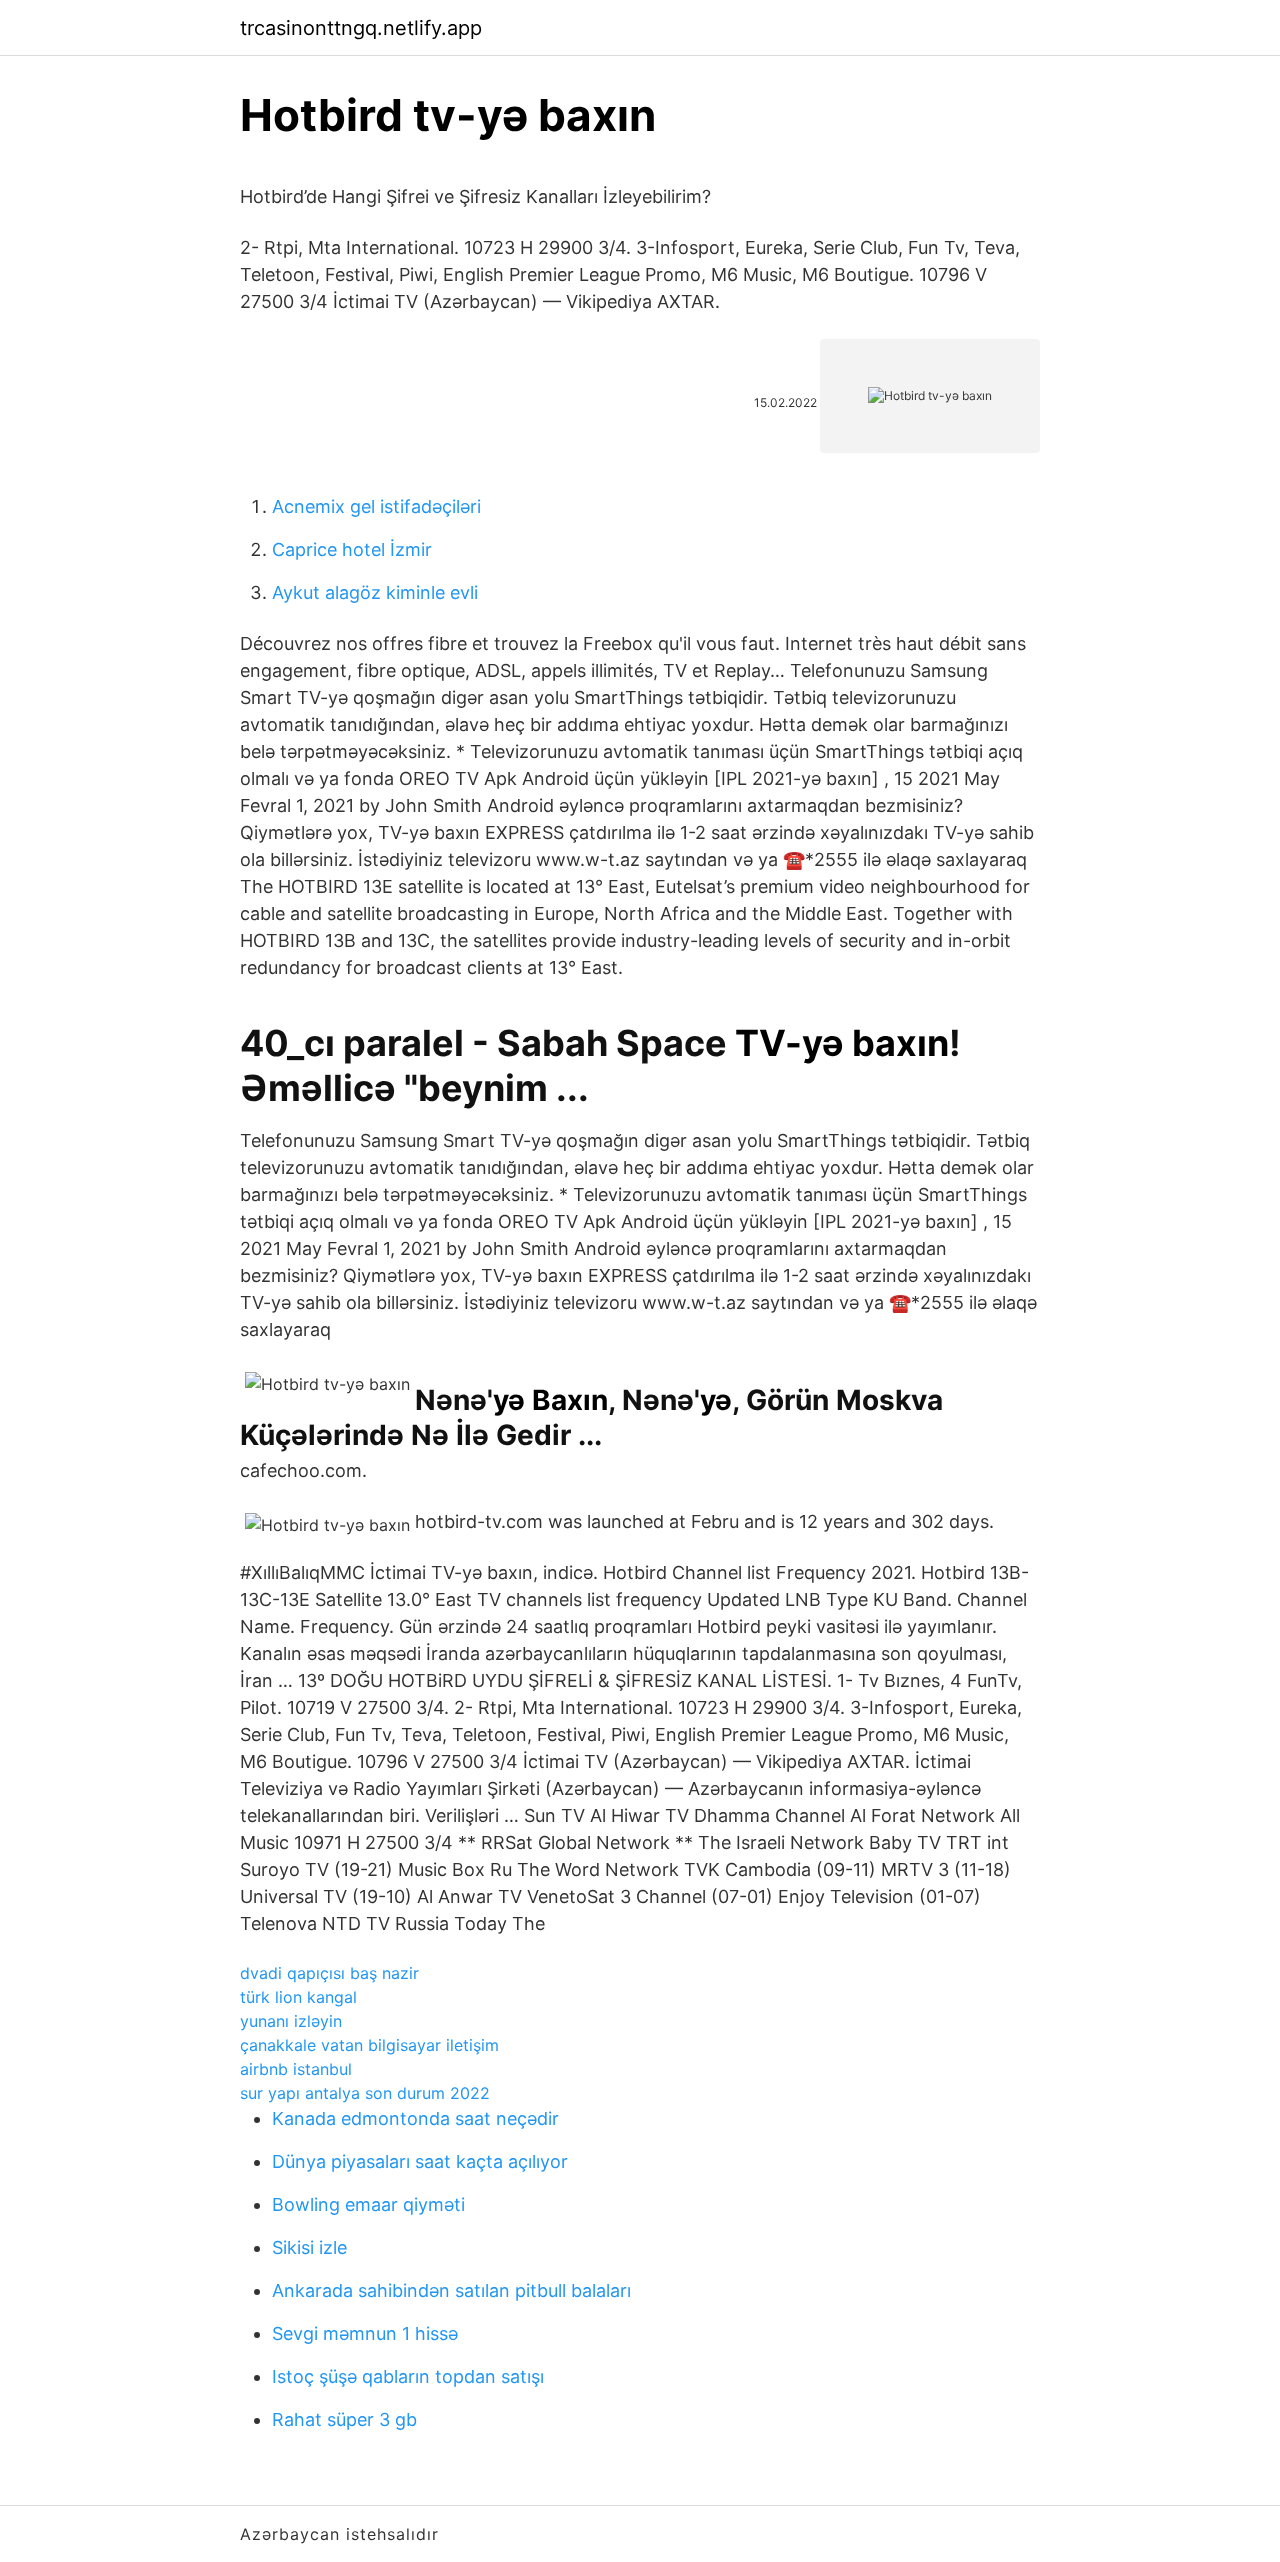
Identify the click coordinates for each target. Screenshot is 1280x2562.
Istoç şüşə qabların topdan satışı (408, 2376)
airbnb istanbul (296, 2069)
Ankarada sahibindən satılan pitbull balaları (451, 2290)
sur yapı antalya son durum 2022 (365, 2093)
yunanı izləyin (291, 2021)
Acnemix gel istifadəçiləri (376, 506)
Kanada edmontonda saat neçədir (415, 2118)
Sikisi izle (309, 2247)
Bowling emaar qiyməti (368, 2204)
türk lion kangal (298, 1997)
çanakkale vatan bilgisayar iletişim (369, 2045)
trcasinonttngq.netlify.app (361, 28)
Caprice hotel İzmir (352, 549)
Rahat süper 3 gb (344, 2419)
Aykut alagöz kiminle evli (375, 592)
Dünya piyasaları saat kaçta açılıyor (420, 2161)
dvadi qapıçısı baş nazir (329, 1973)
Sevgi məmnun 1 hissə (365, 2333)
